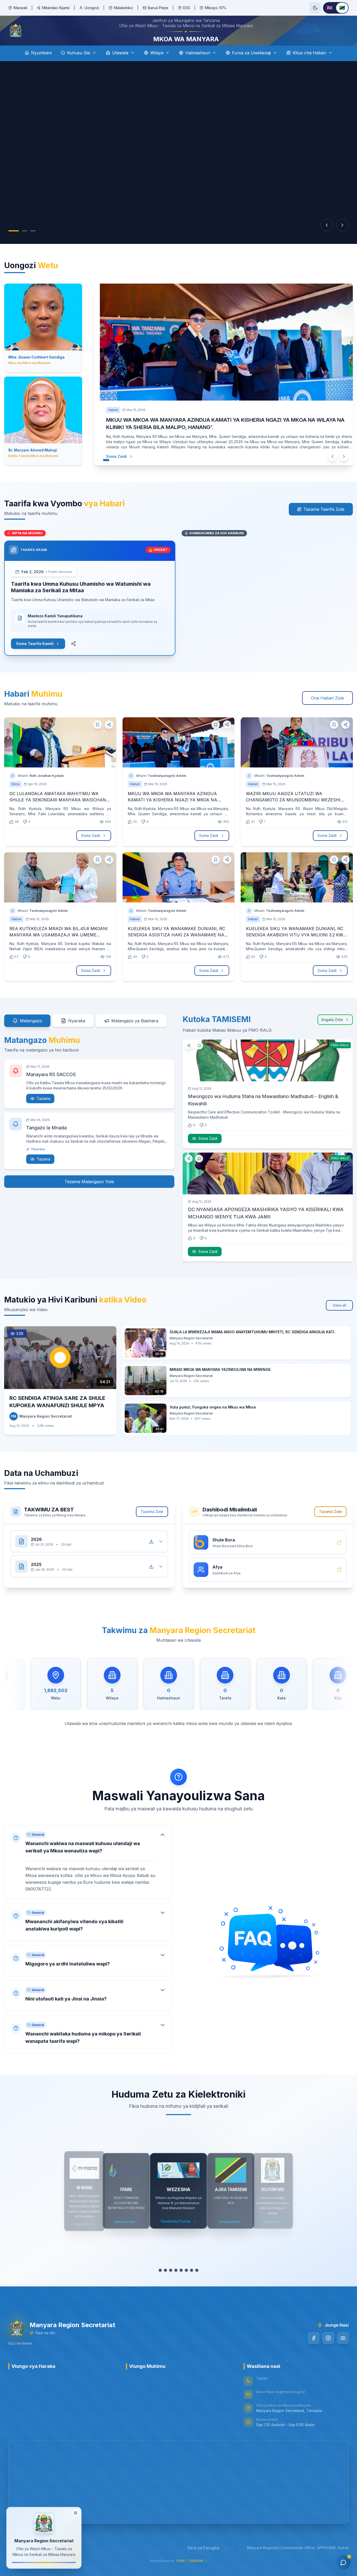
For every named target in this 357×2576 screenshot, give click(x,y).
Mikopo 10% (216, 8)
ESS (187, 8)
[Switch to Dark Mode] (315, 8)
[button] (88, 1877)
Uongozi (92, 8)
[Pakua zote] (151, 1556)
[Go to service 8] (197, 2285)
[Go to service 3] (171, 2285)
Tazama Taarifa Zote (324, 524)
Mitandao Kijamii (56, 8)
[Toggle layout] (76, 2512)
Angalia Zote (332, 1034)
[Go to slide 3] (33, 245)
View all (339, 1320)
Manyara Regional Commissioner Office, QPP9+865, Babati (298, 2562)
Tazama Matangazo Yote (89, 1196)
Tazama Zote (152, 1526)
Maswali (20, 8)
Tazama (43, 1113)
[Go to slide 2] (25, 245)
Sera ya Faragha (203, 2562)
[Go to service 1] (160, 2285)
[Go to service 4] (176, 2285)
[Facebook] (314, 2353)
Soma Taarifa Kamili (35, 658)
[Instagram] (328, 2353)
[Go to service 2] (165, 2285)
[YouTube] (343, 2353)
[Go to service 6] (186, 2285)
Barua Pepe (158, 8)
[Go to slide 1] (14, 245)
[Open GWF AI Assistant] (343, 2562)
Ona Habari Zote (327, 713)
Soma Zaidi (111, 471)
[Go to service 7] (192, 2285)
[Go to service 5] (181, 2285)
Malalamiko (123, 8)
